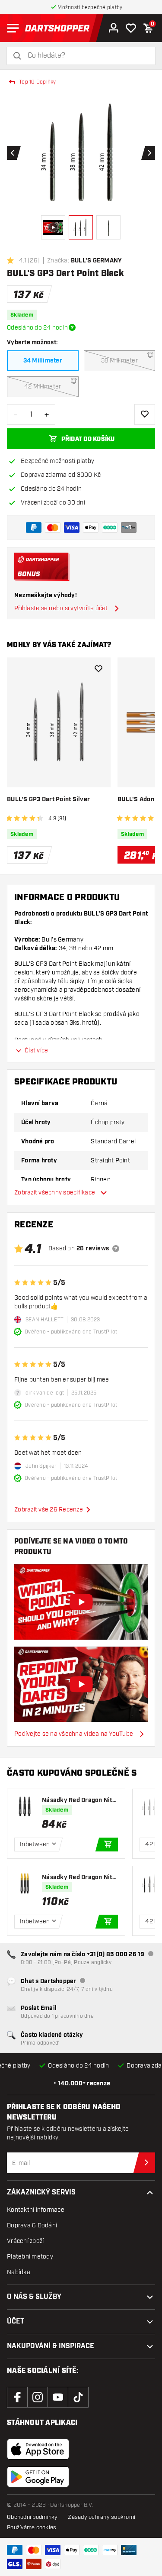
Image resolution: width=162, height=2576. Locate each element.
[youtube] (58, 2397)
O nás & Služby (34, 2297)
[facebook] (17, 2397)
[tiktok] (78, 2397)
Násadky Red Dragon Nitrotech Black (78, 1801)
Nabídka (19, 2272)
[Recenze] (116, 1249)
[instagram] (38, 2397)
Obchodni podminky (32, 2517)
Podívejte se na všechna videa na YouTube (74, 1734)
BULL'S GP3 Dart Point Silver (48, 799)
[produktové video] (81, 1602)
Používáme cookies (32, 2527)
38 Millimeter (119, 361)
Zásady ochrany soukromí (102, 2517)
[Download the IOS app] (38, 2449)
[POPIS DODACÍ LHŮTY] (72, 327)
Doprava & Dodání (32, 2225)
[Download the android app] (38, 2477)
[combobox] (86, 56)
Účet (16, 2322)
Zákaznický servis (41, 2193)
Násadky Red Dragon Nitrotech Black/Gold (78, 1878)
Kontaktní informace (36, 2210)
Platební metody (30, 2257)
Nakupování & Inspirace (51, 2346)
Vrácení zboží (25, 2241)
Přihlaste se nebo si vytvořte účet (61, 608)
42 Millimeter (43, 387)
